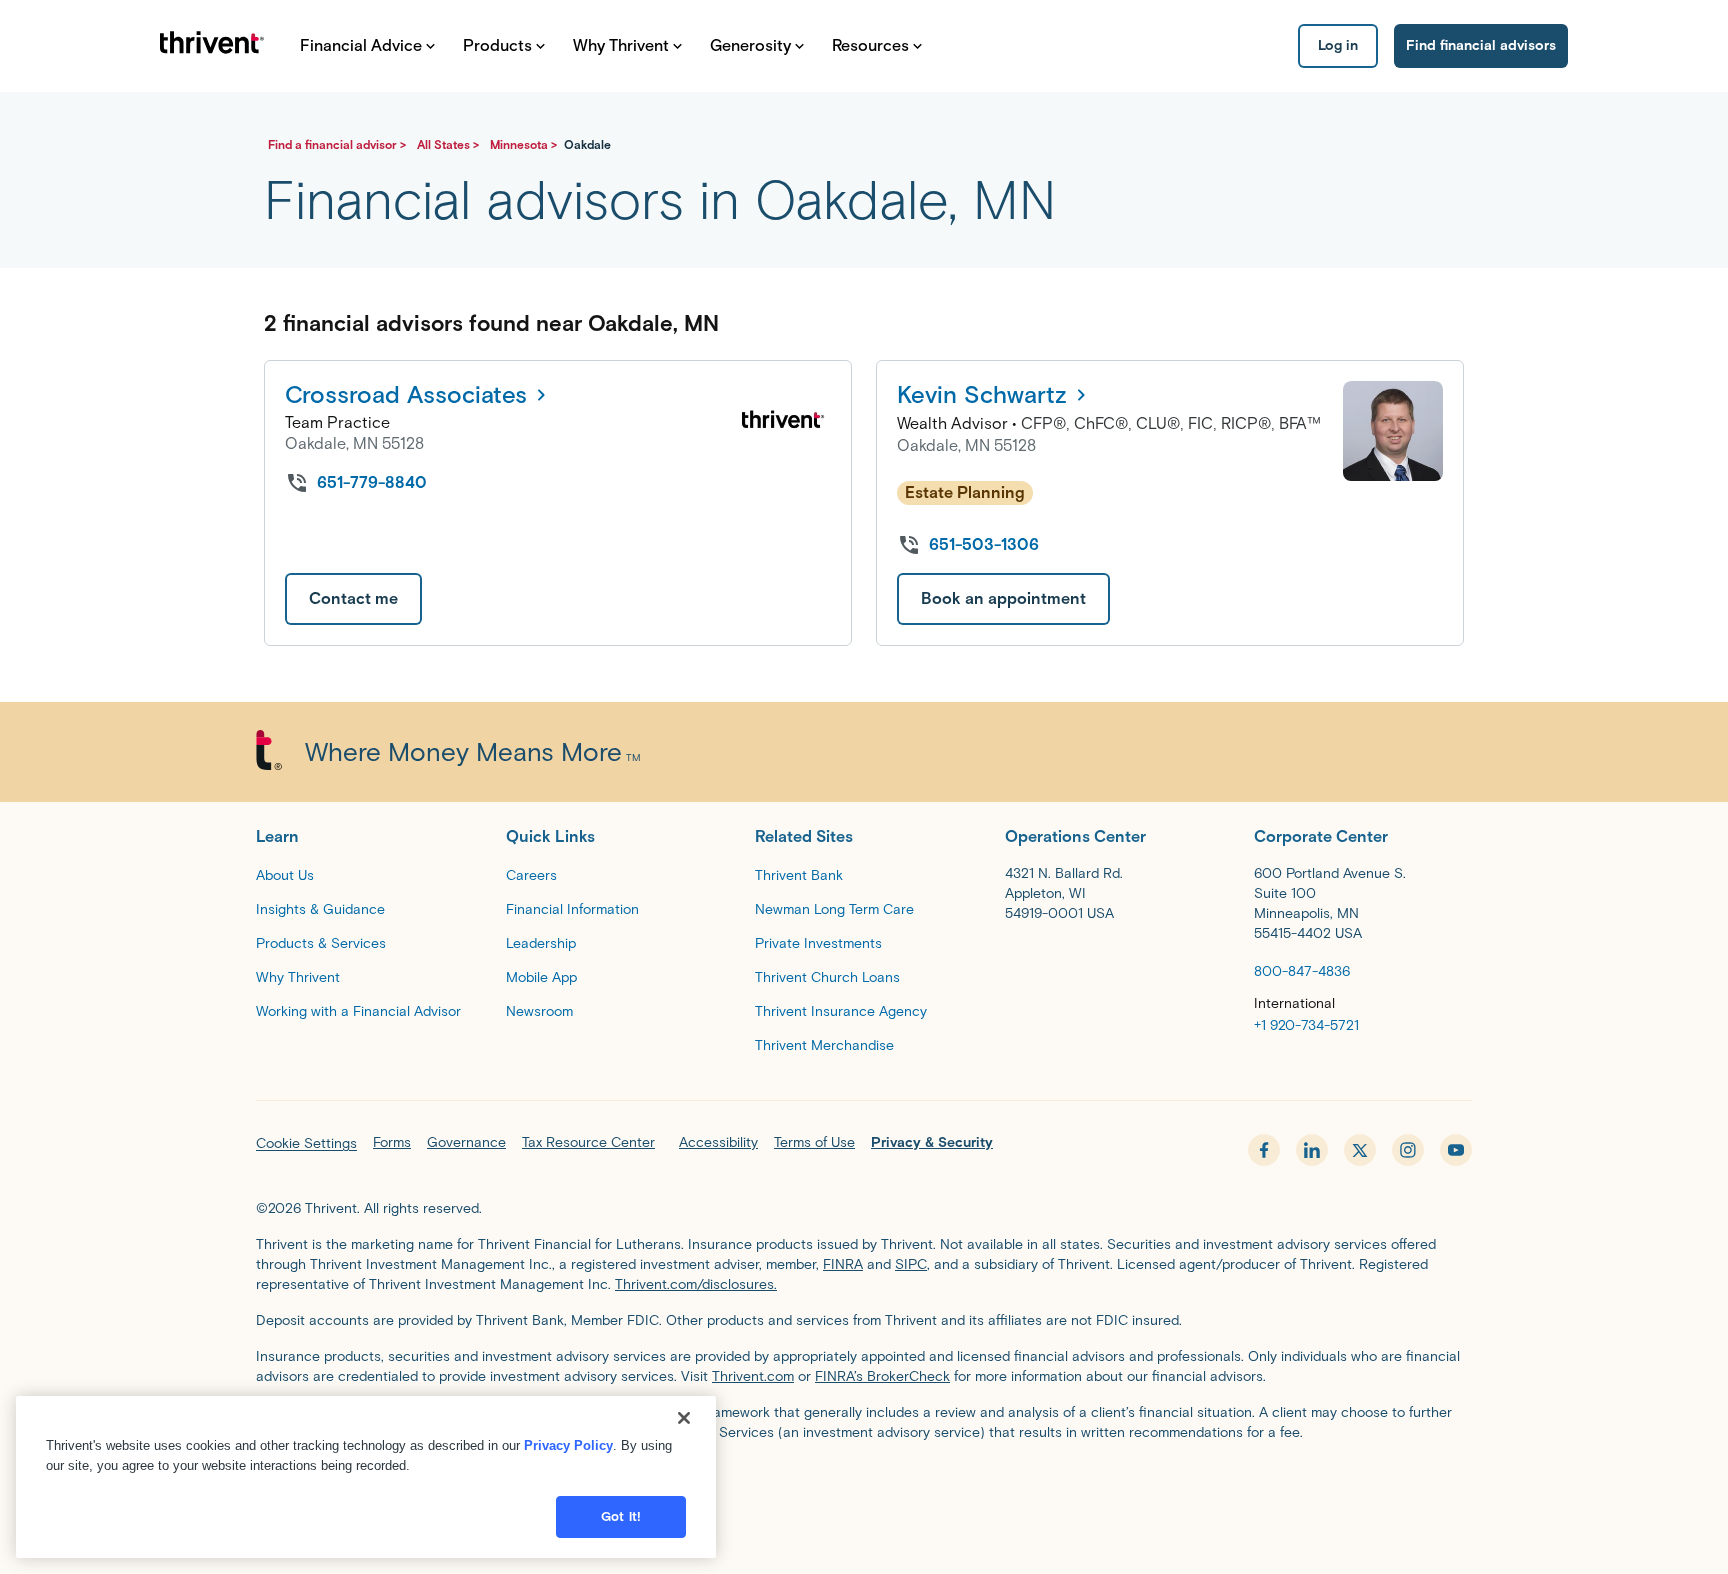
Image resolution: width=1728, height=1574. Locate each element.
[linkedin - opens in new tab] (1312, 1150)
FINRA (843, 1264)
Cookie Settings (306, 1143)
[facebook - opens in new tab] (1264, 1150)
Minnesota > (525, 144)
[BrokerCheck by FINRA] (864, 1486)
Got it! (621, 1516)
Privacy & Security (932, 1142)
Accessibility (718, 1142)
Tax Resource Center (588, 1142)
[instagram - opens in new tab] (1408, 1150)
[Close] (684, 1418)
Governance (466, 1142)
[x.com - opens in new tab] (1360, 1150)
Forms (392, 1142)
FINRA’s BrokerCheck (882, 1376)
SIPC (911, 1264)
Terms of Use (814, 1142)
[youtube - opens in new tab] (1456, 1150)
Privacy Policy (568, 1445)
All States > (449, 144)
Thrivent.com (753, 1376)
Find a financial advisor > (338, 144)
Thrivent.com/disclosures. (696, 1284)
